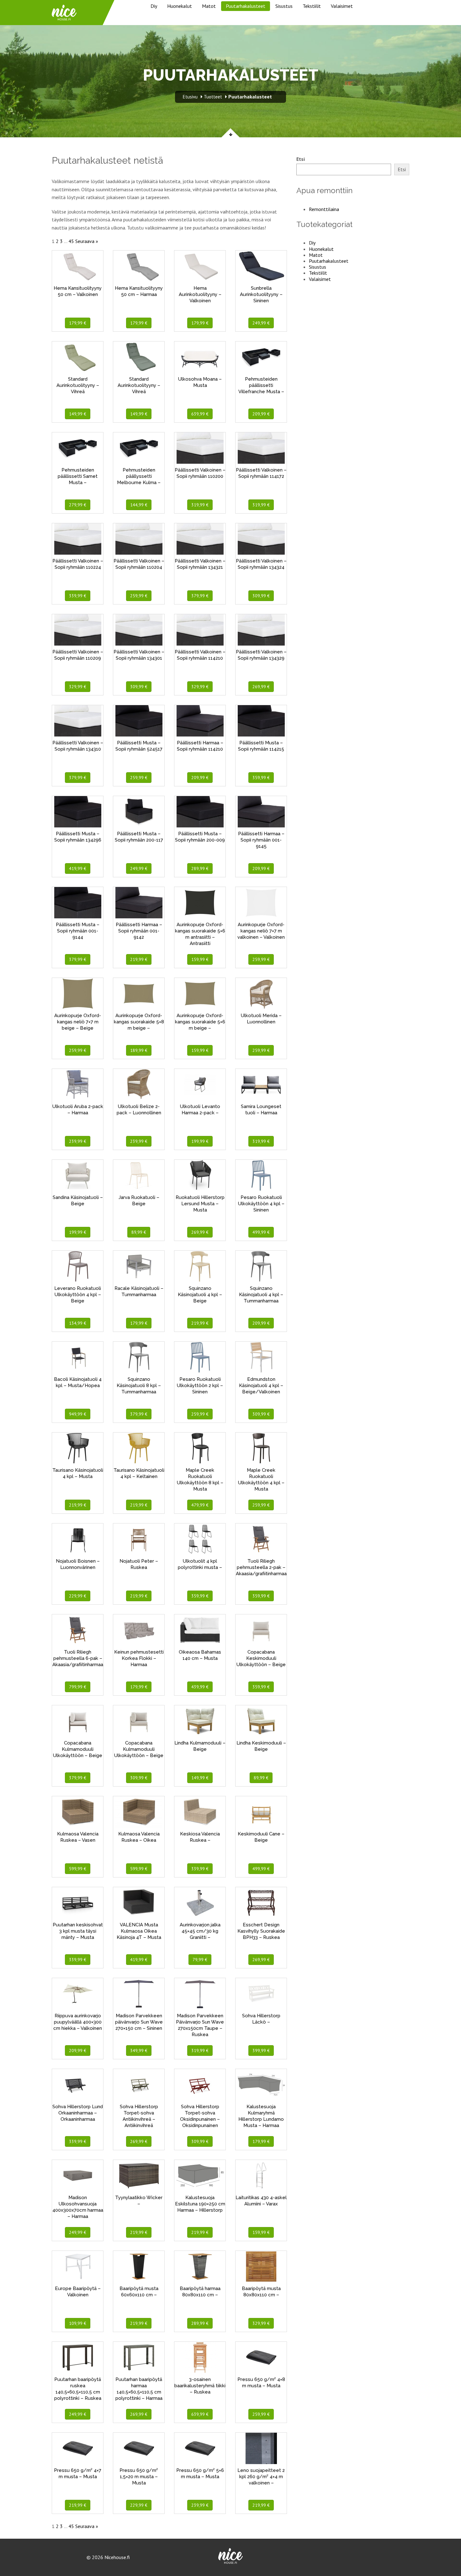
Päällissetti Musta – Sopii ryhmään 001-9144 (78, 931)
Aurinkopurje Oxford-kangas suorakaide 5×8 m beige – (139, 1022)
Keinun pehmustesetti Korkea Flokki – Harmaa (139, 1658)
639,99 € (200, 414)
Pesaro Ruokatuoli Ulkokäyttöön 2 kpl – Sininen (200, 1386)
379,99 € (200, 596)
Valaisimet (342, 6)
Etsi (301, 159)
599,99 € (78, 1869)
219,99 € (139, 959)
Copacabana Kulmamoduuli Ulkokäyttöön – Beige (78, 1749)
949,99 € (78, 1414)
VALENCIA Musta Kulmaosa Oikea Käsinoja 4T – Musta (139, 1931)
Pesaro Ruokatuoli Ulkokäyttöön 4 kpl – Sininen (261, 1204)
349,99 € (139, 2051)
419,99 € (78, 868)
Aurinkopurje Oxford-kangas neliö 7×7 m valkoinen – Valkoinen (261, 931)
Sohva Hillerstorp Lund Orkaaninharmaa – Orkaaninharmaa (78, 2113)
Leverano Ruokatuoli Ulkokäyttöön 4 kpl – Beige (78, 1295)
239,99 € (78, 1141)
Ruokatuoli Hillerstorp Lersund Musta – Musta (200, 1204)
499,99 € (261, 1232)
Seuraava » (87, 241)
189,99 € (139, 1050)
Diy (154, 6)
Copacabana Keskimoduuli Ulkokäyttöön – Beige (261, 1658)
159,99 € (200, 959)
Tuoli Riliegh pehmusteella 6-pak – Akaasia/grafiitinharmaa (78, 1658)
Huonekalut (180, 6)
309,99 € (261, 596)
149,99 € (78, 414)
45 (71, 241)
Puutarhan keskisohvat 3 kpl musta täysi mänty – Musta (78, 1931)
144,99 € (139, 505)
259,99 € (139, 596)
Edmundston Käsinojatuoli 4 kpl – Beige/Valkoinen (261, 1386)
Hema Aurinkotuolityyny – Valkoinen (200, 294)
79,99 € (200, 1960)
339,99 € (78, 596)
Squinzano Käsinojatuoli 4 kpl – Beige (200, 1295)
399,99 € (261, 2051)
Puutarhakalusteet (246, 6)
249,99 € (261, 323)
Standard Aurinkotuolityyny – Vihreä (78, 385)
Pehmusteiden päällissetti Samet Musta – (78, 476)
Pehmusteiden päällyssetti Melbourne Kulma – (139, 476)
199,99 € (200, 1141)
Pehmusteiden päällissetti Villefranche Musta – (261, 385)
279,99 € (78, 505)
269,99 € (261, 687)
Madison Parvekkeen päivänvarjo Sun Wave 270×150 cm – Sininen (139, 2022)
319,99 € (200, 505)
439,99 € (200, 1687)
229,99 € (78, 1596)
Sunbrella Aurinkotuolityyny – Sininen (261, 294)
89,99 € (139, 1232)
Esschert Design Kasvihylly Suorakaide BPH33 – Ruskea (261, 1931)
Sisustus (284, 6)
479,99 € (200, 1505)
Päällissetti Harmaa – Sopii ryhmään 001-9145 (261, 840)
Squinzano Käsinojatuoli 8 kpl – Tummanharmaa (139, 1386)
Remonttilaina (324, 209)
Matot (209, 6)
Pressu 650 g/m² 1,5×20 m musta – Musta (139, 2477)
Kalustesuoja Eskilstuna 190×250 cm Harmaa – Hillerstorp (200, 2204)
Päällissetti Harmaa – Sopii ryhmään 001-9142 (139, 931)
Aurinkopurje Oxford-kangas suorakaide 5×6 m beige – (200, 1022)
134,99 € (78, 1323)
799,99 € (78, 1687)
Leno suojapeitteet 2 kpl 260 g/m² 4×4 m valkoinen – (261, 2477)
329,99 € (78, 687)
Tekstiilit (312, 6)
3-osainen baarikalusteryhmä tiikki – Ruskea (200, 2386)
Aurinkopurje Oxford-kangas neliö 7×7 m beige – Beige (78, 1022)
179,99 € (78, 323)
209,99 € (261, 414)
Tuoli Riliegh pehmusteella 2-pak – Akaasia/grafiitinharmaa (261, 1567)
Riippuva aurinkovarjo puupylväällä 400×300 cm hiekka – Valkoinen (78, 2022)
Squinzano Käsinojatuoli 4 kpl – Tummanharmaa (261, 1295)
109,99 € (78, 2323)
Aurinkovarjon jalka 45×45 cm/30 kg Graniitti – (200, 1931)
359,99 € (261, 778)
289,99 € (200, 868)
